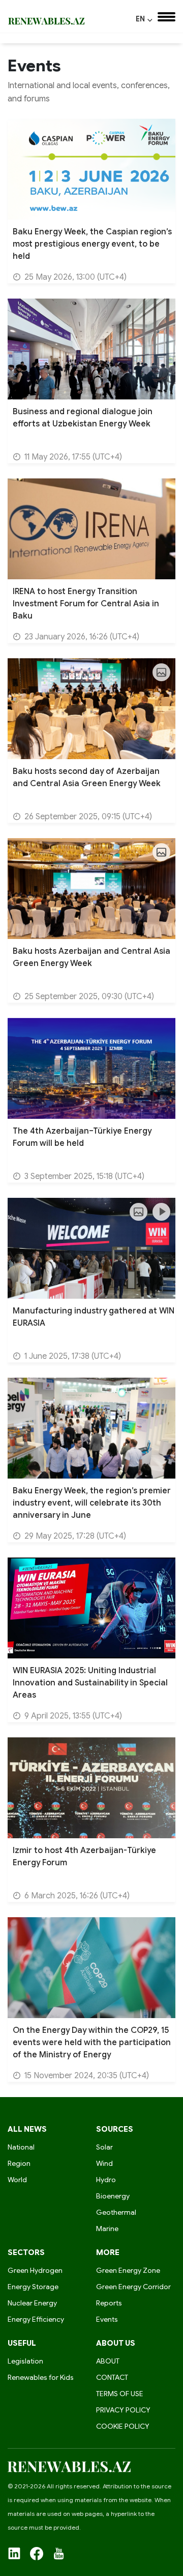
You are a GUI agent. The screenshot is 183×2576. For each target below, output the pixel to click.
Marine (107, 2229)
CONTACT (112, 2377)
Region (19, 2163)
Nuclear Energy (32, 2303)
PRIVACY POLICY (123, 2410)
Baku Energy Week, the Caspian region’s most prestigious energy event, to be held (92, 244)
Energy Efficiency (36, 2319)
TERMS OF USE (120, 2394)
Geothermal (116, 2212)
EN (144, 19)
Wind (104, 2163)
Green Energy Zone (128, 2270)
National (21, 2147)
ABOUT (108, 2361)
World (17, 2180)
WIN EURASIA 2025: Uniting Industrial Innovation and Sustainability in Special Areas (90, 1683)
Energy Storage (33, 2287)
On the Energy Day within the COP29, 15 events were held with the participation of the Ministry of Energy (92, 2043)
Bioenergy (113, 2196)
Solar (104, 2147)
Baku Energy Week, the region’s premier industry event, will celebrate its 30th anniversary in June (92, 1503)
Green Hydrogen (35, 2270)
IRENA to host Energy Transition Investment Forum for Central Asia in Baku (86, 604)
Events (107, 2319)
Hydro (106, 2180)
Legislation (25, 2361)
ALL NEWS (27, 2129)
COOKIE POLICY (123, 2426)
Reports (109, 2303)
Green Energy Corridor (133, 2287)
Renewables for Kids (41, 2377)
